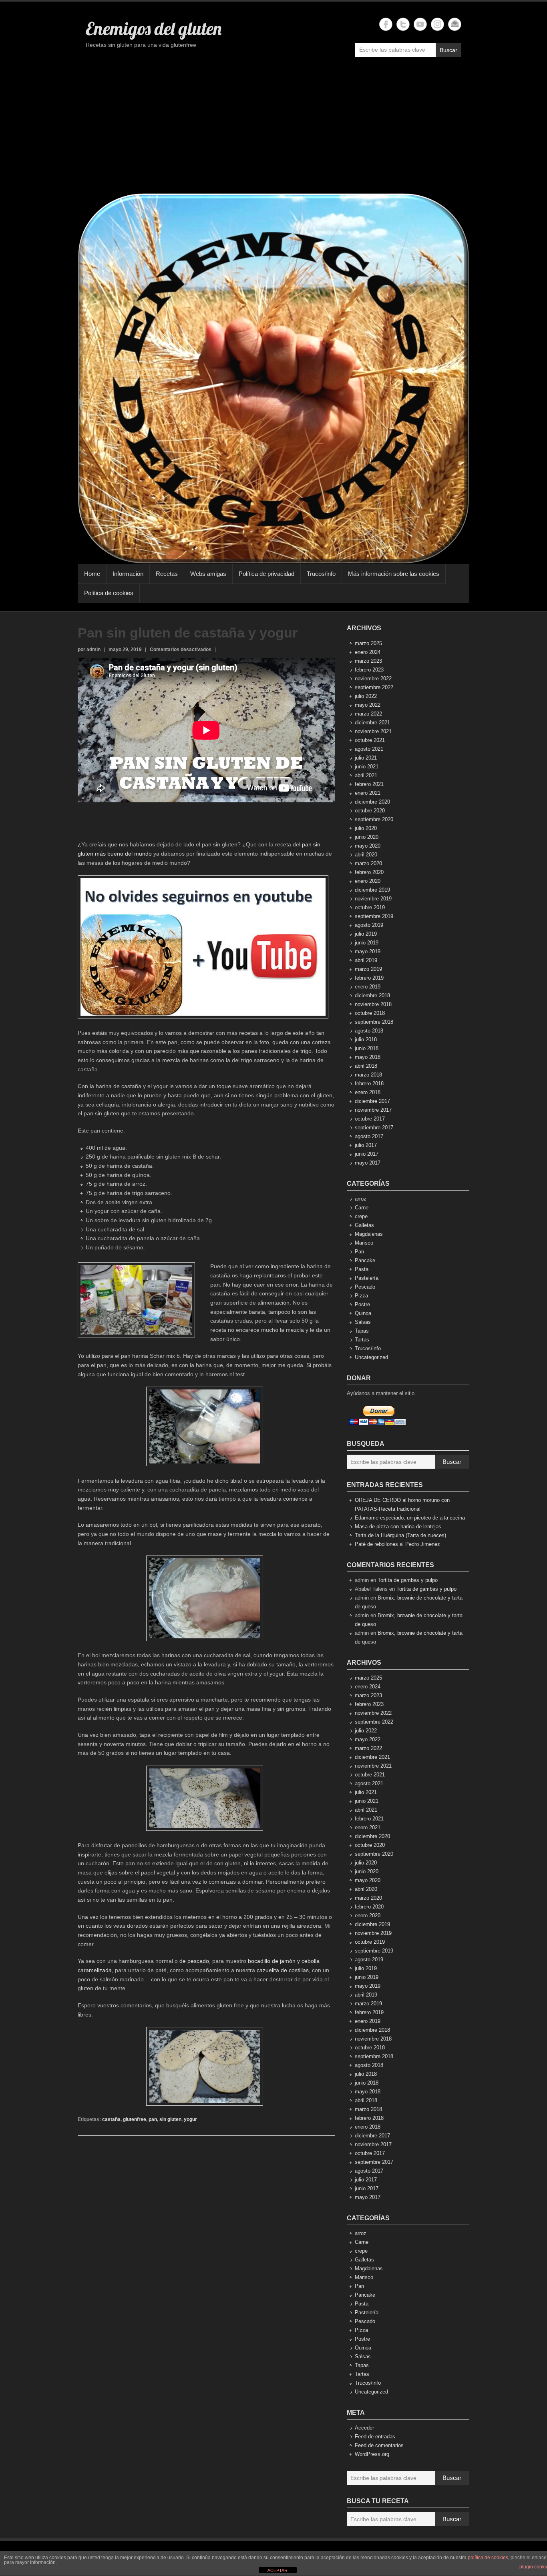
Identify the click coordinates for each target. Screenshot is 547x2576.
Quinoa (363, 1313)
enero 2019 (368, 987)
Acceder (364, 2428)
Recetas (167, 574)
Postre (362, 1304)
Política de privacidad (266, 574)
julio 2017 (366, 1145)
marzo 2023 (368, 661)
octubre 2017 (370, 1119)
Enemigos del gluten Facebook (386, 24)
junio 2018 (367, 1048)
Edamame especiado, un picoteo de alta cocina (410, 1518)
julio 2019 (366, 934)
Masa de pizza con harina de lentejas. (399, 1527)
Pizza (361, 1296)
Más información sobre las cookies (394, 574)
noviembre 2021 (373, 731)
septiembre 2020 (374, 819)
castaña (111, 2119)
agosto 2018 (369, 1031)
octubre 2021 (370, 740)
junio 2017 (367, 1154)
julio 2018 (366, 1039)
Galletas (364, 1225)
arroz (361, 1199)
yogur (190, 2119)
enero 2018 (368, 1092)
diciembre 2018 (372, 995)
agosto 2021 (369, 749)
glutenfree (135, 2119)
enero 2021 (368, 793)
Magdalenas (369, 1234)
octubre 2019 (370, 907)
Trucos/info (321, 574)
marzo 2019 (368, 969)
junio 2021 (367, 767)
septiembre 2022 (374, 687)
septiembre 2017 (374, 1128)
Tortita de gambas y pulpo (408, 1580)
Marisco (364, 1243)
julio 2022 (366, 696)
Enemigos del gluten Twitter (403, 24)
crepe (361, 1216)
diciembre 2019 (372, 890)
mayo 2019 (368, 951)
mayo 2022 (368, 705)
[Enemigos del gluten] (273, 378)
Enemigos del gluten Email (455, 24)
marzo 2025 (368, 643)
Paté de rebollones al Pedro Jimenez (397, 1544)
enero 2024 (368, 652)
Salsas (363, 1322)
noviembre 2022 (373, 679)
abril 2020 (366, 855)
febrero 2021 (369, 784)
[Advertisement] (273, 129)
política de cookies (488, 2558)
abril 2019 (366, 960)
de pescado (194, 1961)
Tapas (362, 1331)
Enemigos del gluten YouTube (420, 24)
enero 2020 (368, 881)
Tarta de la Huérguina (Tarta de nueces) (400, 1535)
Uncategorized (371, 1357)
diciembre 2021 (372, 723)
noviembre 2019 (373, 899)
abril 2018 (366, 1066)
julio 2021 (366, 758)
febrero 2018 (369, 1084)
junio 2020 (367, 837)
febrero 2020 (369, 872)
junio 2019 (367, 943)
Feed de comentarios (379, 2445)
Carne (362, 1208)
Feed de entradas (375, 2437)
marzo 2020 (368, 863)
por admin (89, 650)
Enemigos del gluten (154, 28)
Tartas (362, 1340)
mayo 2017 (368, 1163)
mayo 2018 (368, 1057)
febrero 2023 (369, 670)
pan (153, 2119)
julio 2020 (366, 828)
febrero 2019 (369, 978)
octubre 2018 (370, 1013)
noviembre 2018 (373, 1004)
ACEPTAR (278, 2570)
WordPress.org (372, 2454)
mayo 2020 (368, 846)
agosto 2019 (369, 925)
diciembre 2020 (372, 802)
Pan (359, 1252)
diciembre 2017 (372, 1101)
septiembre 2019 (374, 916)
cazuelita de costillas (283, 1970)
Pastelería (367, 1278)
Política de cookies (109, 593)
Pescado (365, 1287)
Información (128, 574)
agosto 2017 (369, 1136)
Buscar (448, 50)
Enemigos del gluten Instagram (437, 24)
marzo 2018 (368, 1075)
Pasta (362, 1269)
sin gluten (170, 2119)
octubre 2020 (370, 811)
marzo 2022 (368, 714)
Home (92, 574)
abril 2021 (366, 775)
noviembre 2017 (373, 1110)
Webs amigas (208, 574)
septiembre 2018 (374, 1022)
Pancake (365, 1260)
